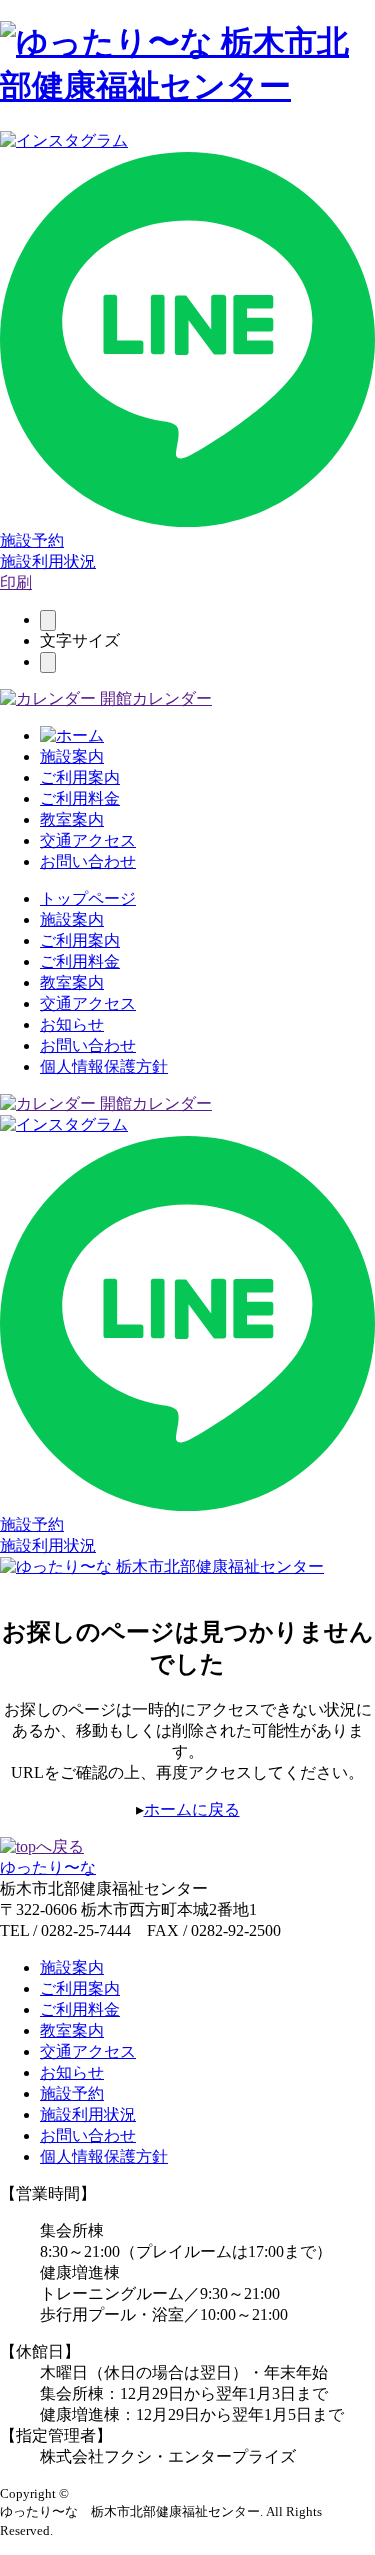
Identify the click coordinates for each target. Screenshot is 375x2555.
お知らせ (72, 1024)
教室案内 (72, 819)
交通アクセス (88, 840)
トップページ (88, 898)
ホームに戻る (192, 1809)
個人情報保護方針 (104, 1066)
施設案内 (72, 756)
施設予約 (32, 540)
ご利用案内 (80, 777)
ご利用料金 (80, 798)
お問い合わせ (88, 861)
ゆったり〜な (48, 1867)
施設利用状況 (48, 561)
